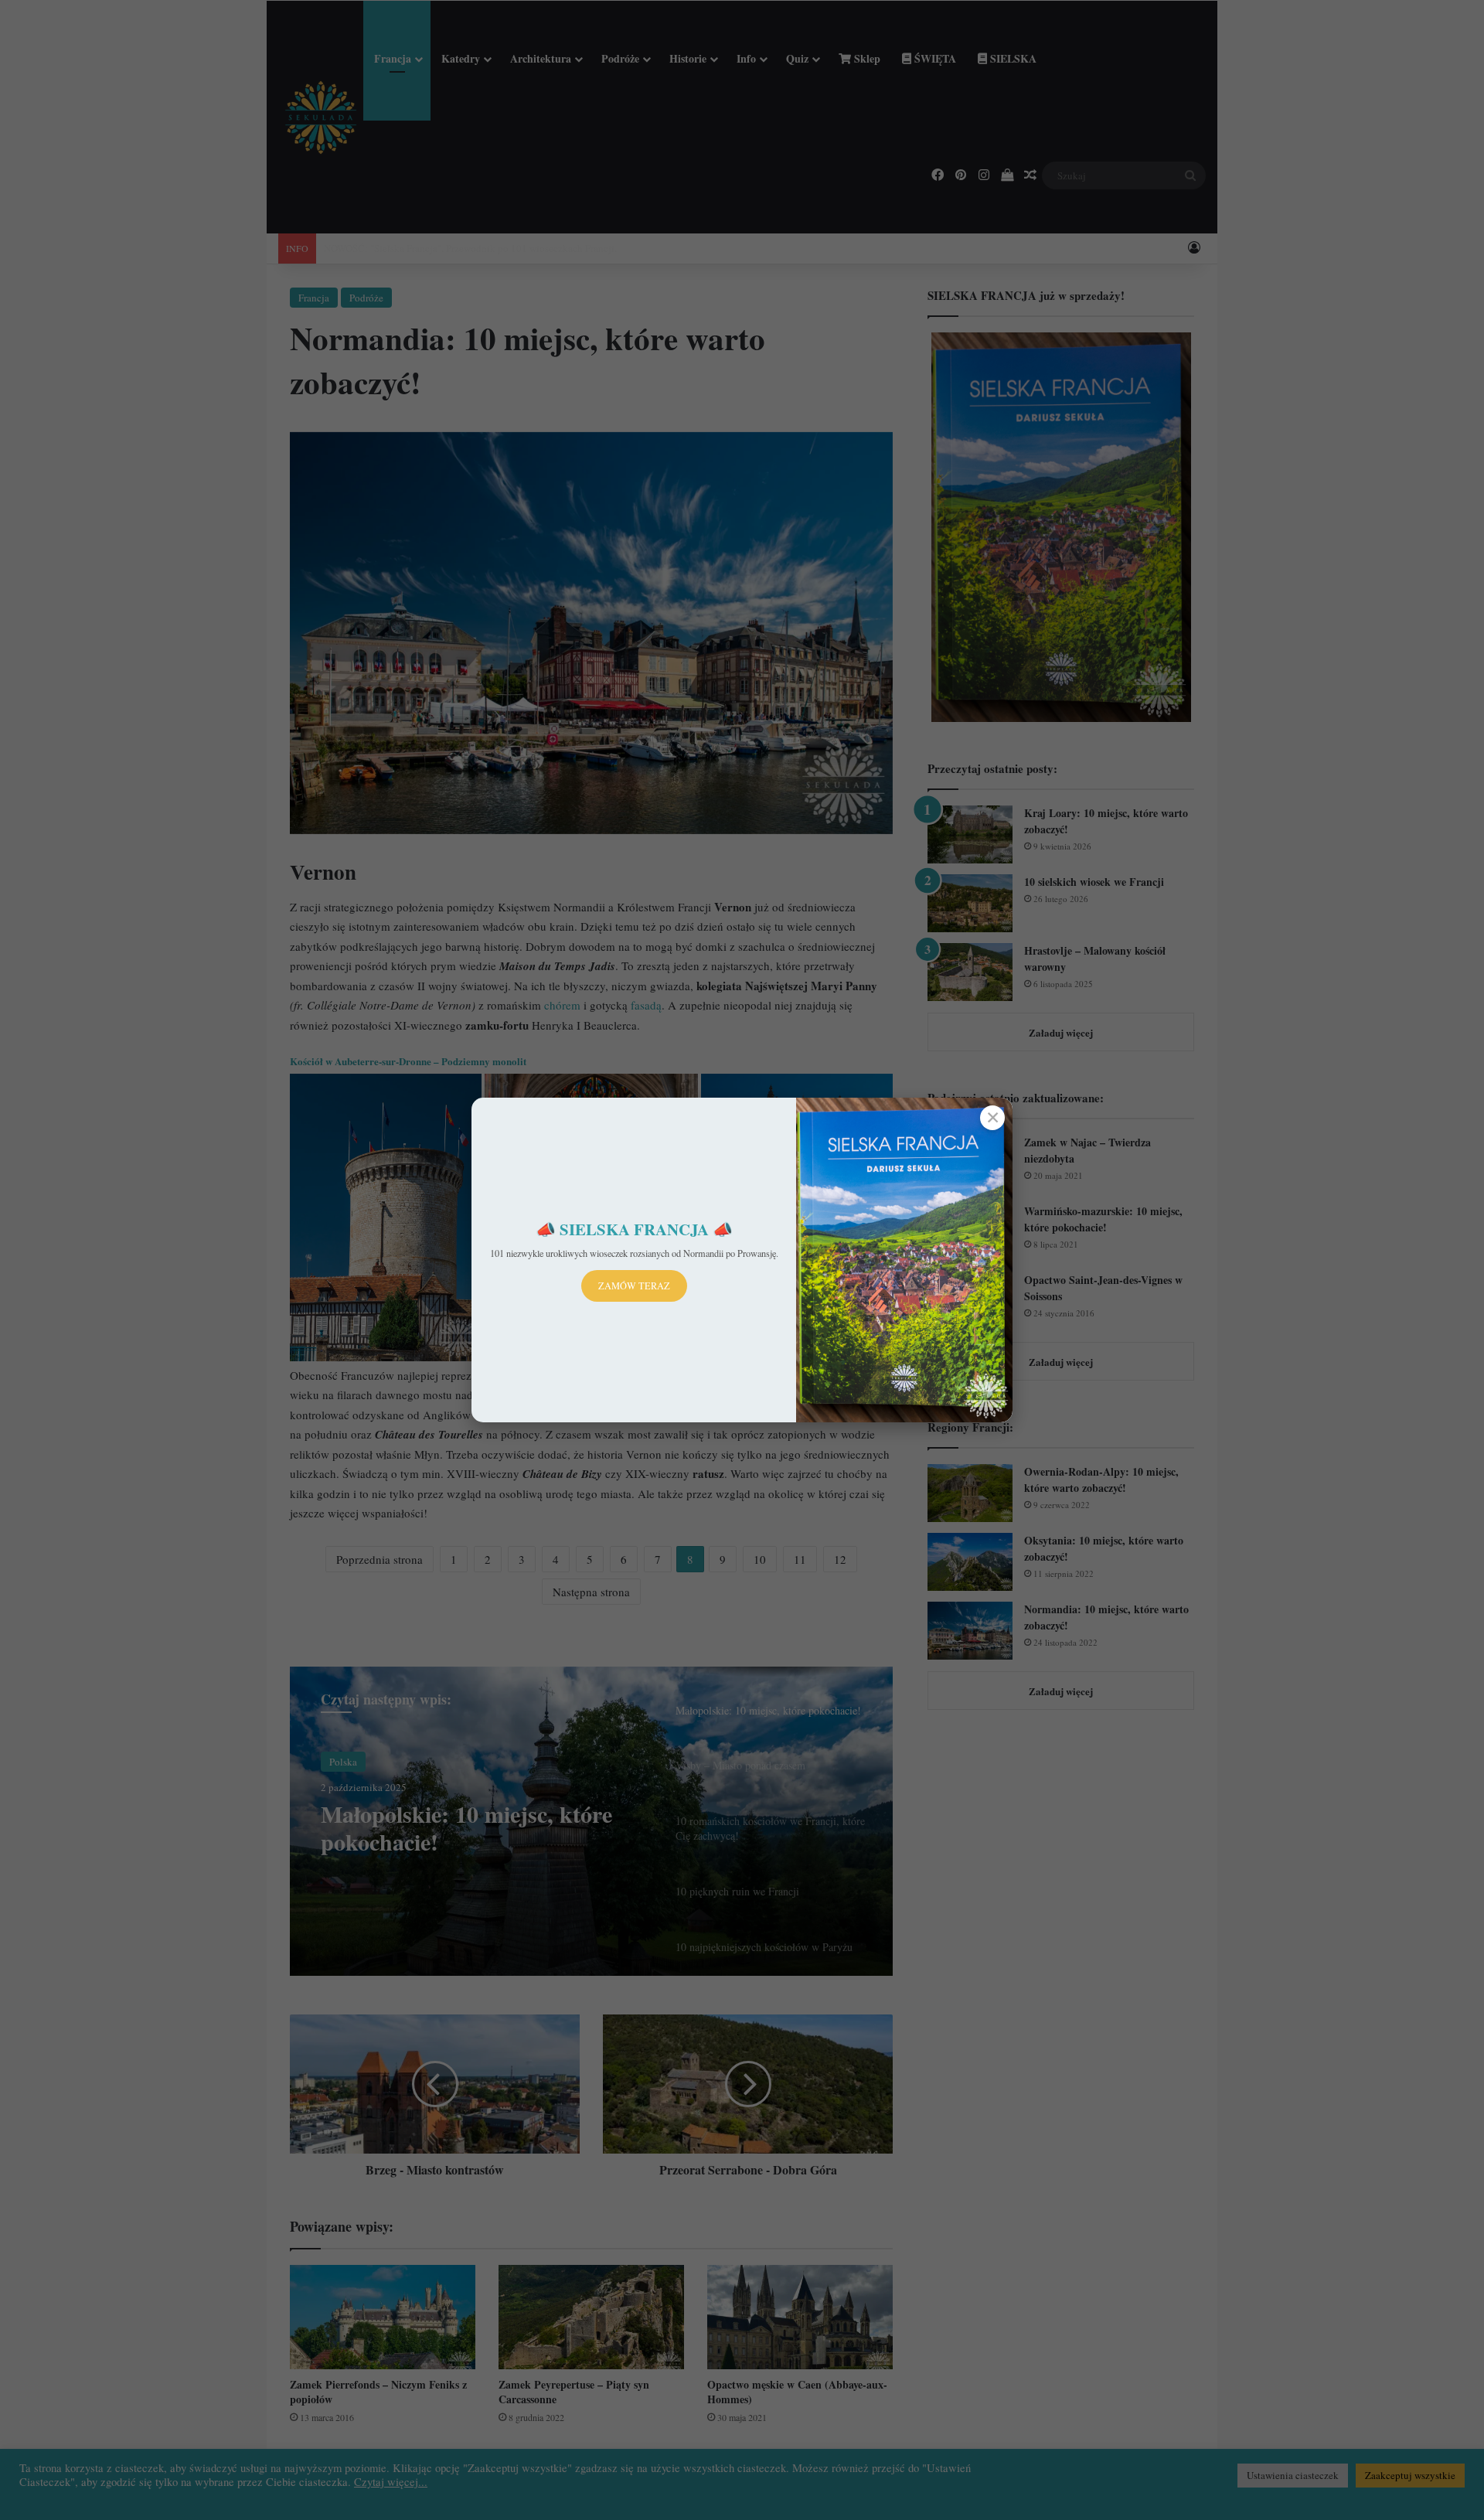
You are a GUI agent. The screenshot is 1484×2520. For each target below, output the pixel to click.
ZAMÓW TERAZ (634, 1286)
